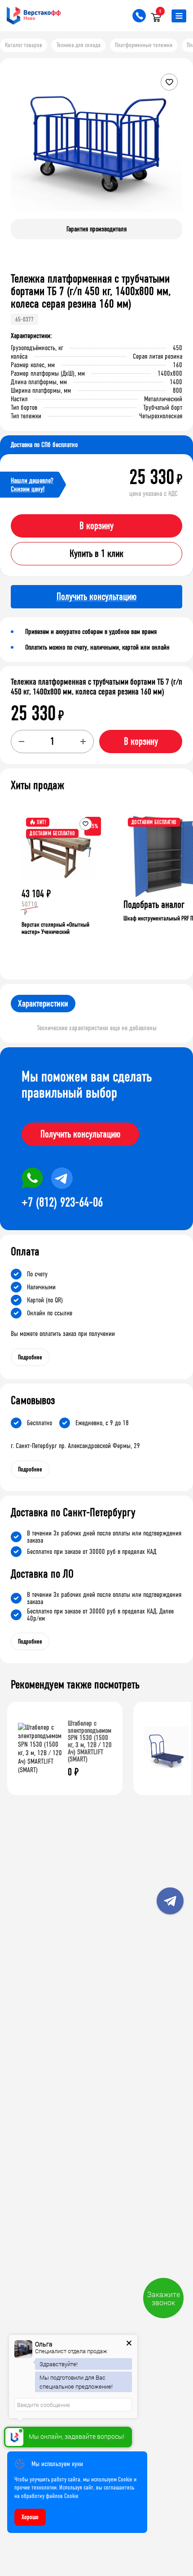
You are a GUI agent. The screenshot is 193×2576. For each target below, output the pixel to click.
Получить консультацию (80, 1134)
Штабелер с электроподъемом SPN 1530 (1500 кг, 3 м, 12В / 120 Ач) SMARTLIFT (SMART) (90, 1741)
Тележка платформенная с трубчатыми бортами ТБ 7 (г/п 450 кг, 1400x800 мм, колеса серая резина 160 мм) (96, 687)
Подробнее (30, 1357)
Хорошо (30, 2517)
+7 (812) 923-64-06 (62, 1202)
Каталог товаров (24, 45)
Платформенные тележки (144, 45)
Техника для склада (79, 45)
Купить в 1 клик (96, 554)
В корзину (96, 526)
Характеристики (43, 1004)
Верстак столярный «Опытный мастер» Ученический (55, 928)
